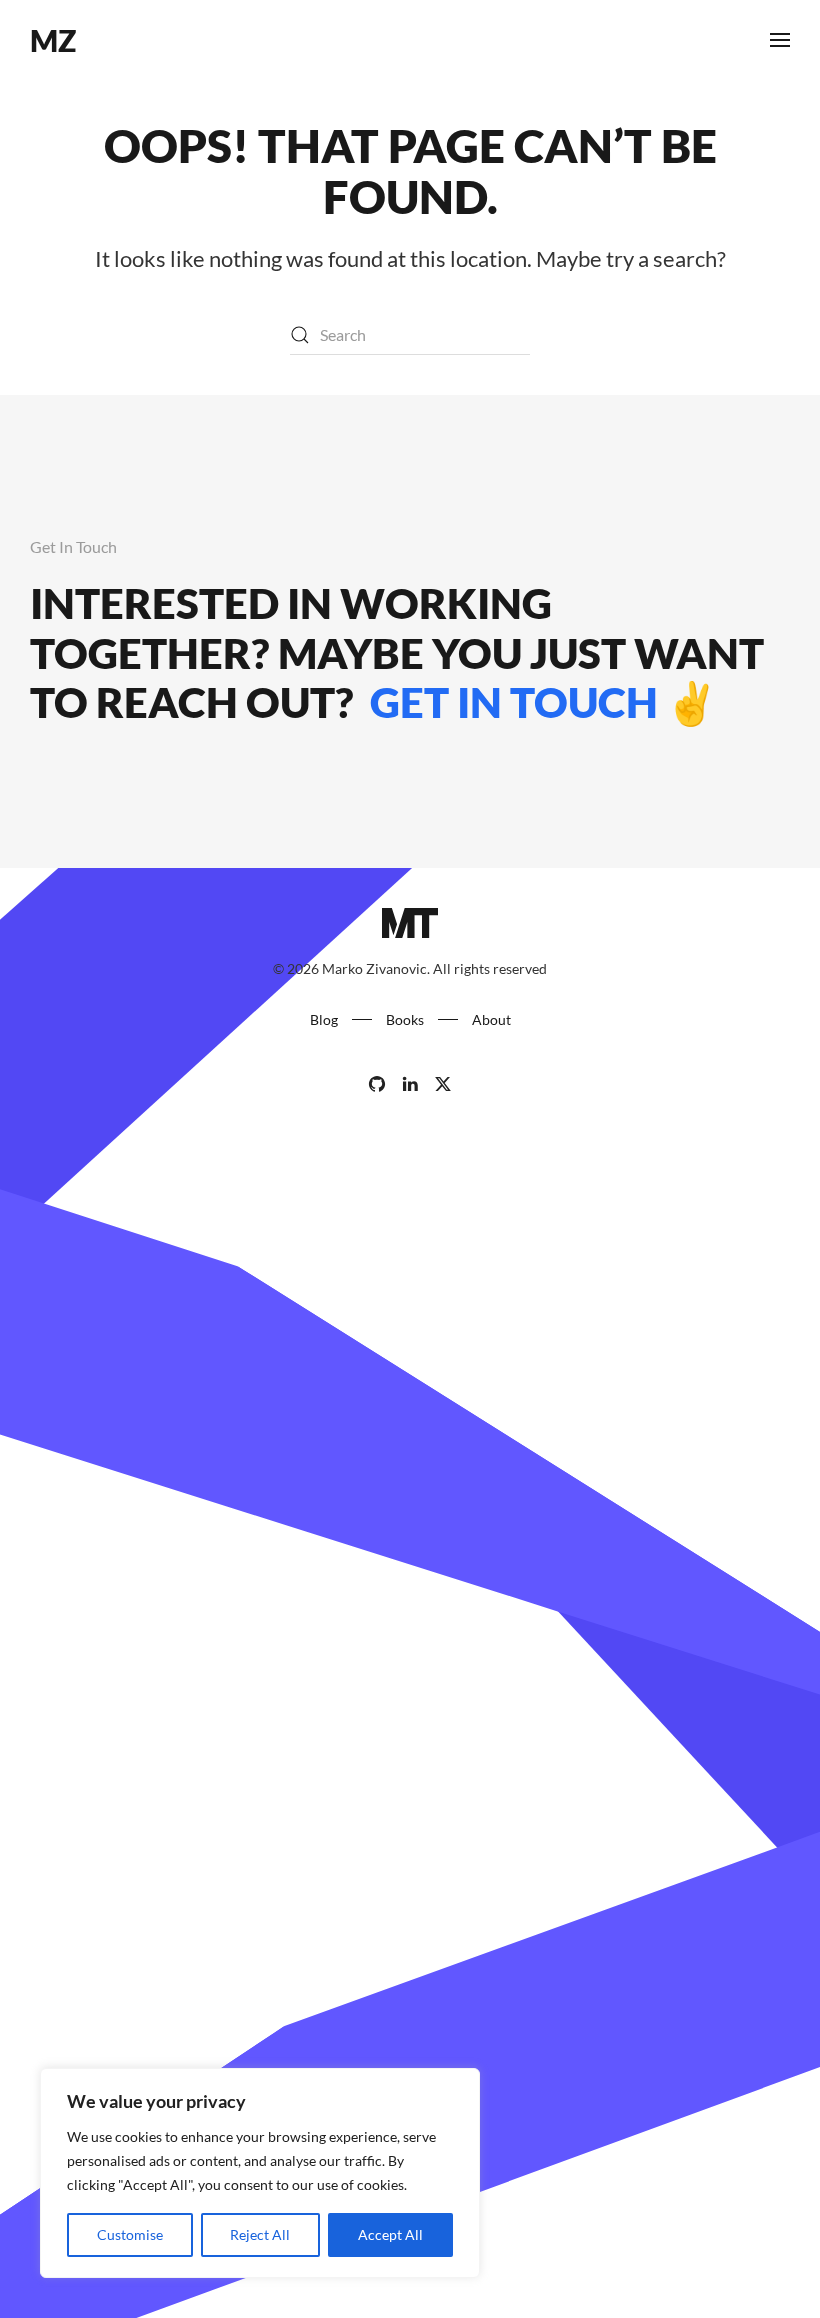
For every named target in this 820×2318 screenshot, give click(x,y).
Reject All (260, 2234)
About (491, 1019)
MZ (53, 40)
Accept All (390, 2234)
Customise (130, 2234)
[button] (780, 40)
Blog (324, 1019)
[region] (260, 2173)
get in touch (510, 702)
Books (405, 1019)
